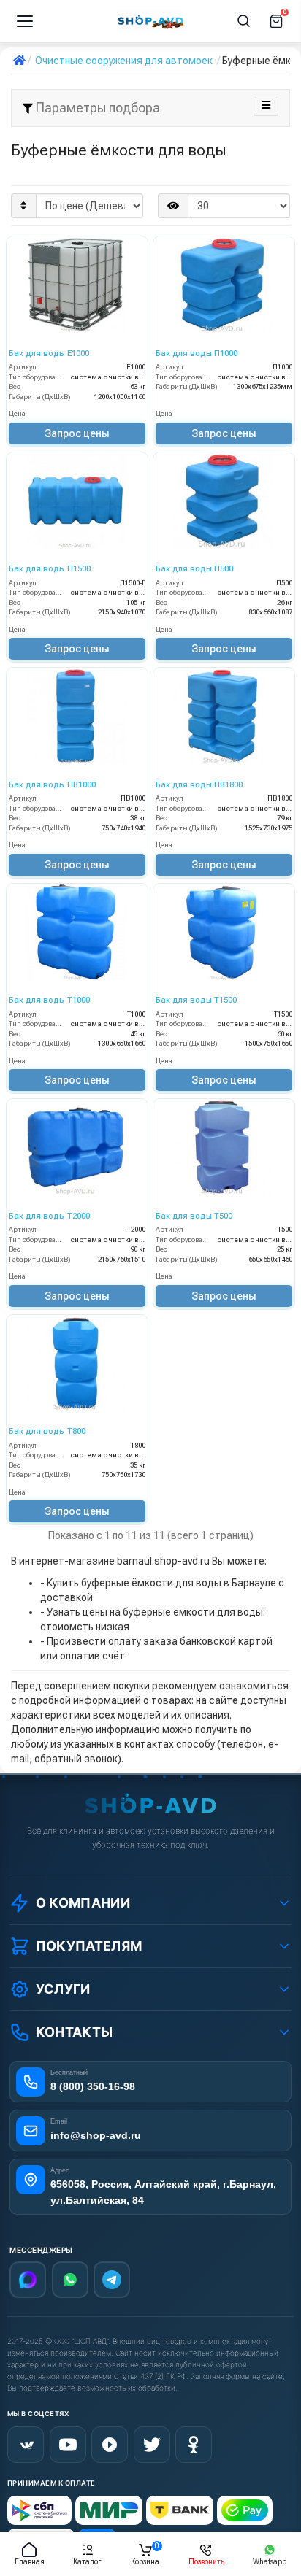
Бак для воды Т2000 (49, 1216)
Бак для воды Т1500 (196, 1000)
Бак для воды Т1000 (49, 1000)
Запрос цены (77, 433)
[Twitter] (152, 2445)
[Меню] (25, 21)
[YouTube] (68, 2445)
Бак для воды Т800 (47, 1431)
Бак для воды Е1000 (49, 354)
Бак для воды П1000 (197, 354)
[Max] (28, 2280)
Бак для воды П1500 (50, 569)
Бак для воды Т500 (194, 1216)
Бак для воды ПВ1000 (52, 785)
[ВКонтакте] (26, 2445)
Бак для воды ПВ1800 (199, 785)
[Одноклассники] (194, 2445)
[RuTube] (110, 2445)
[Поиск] (244, 21)
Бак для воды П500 (194, 569)
